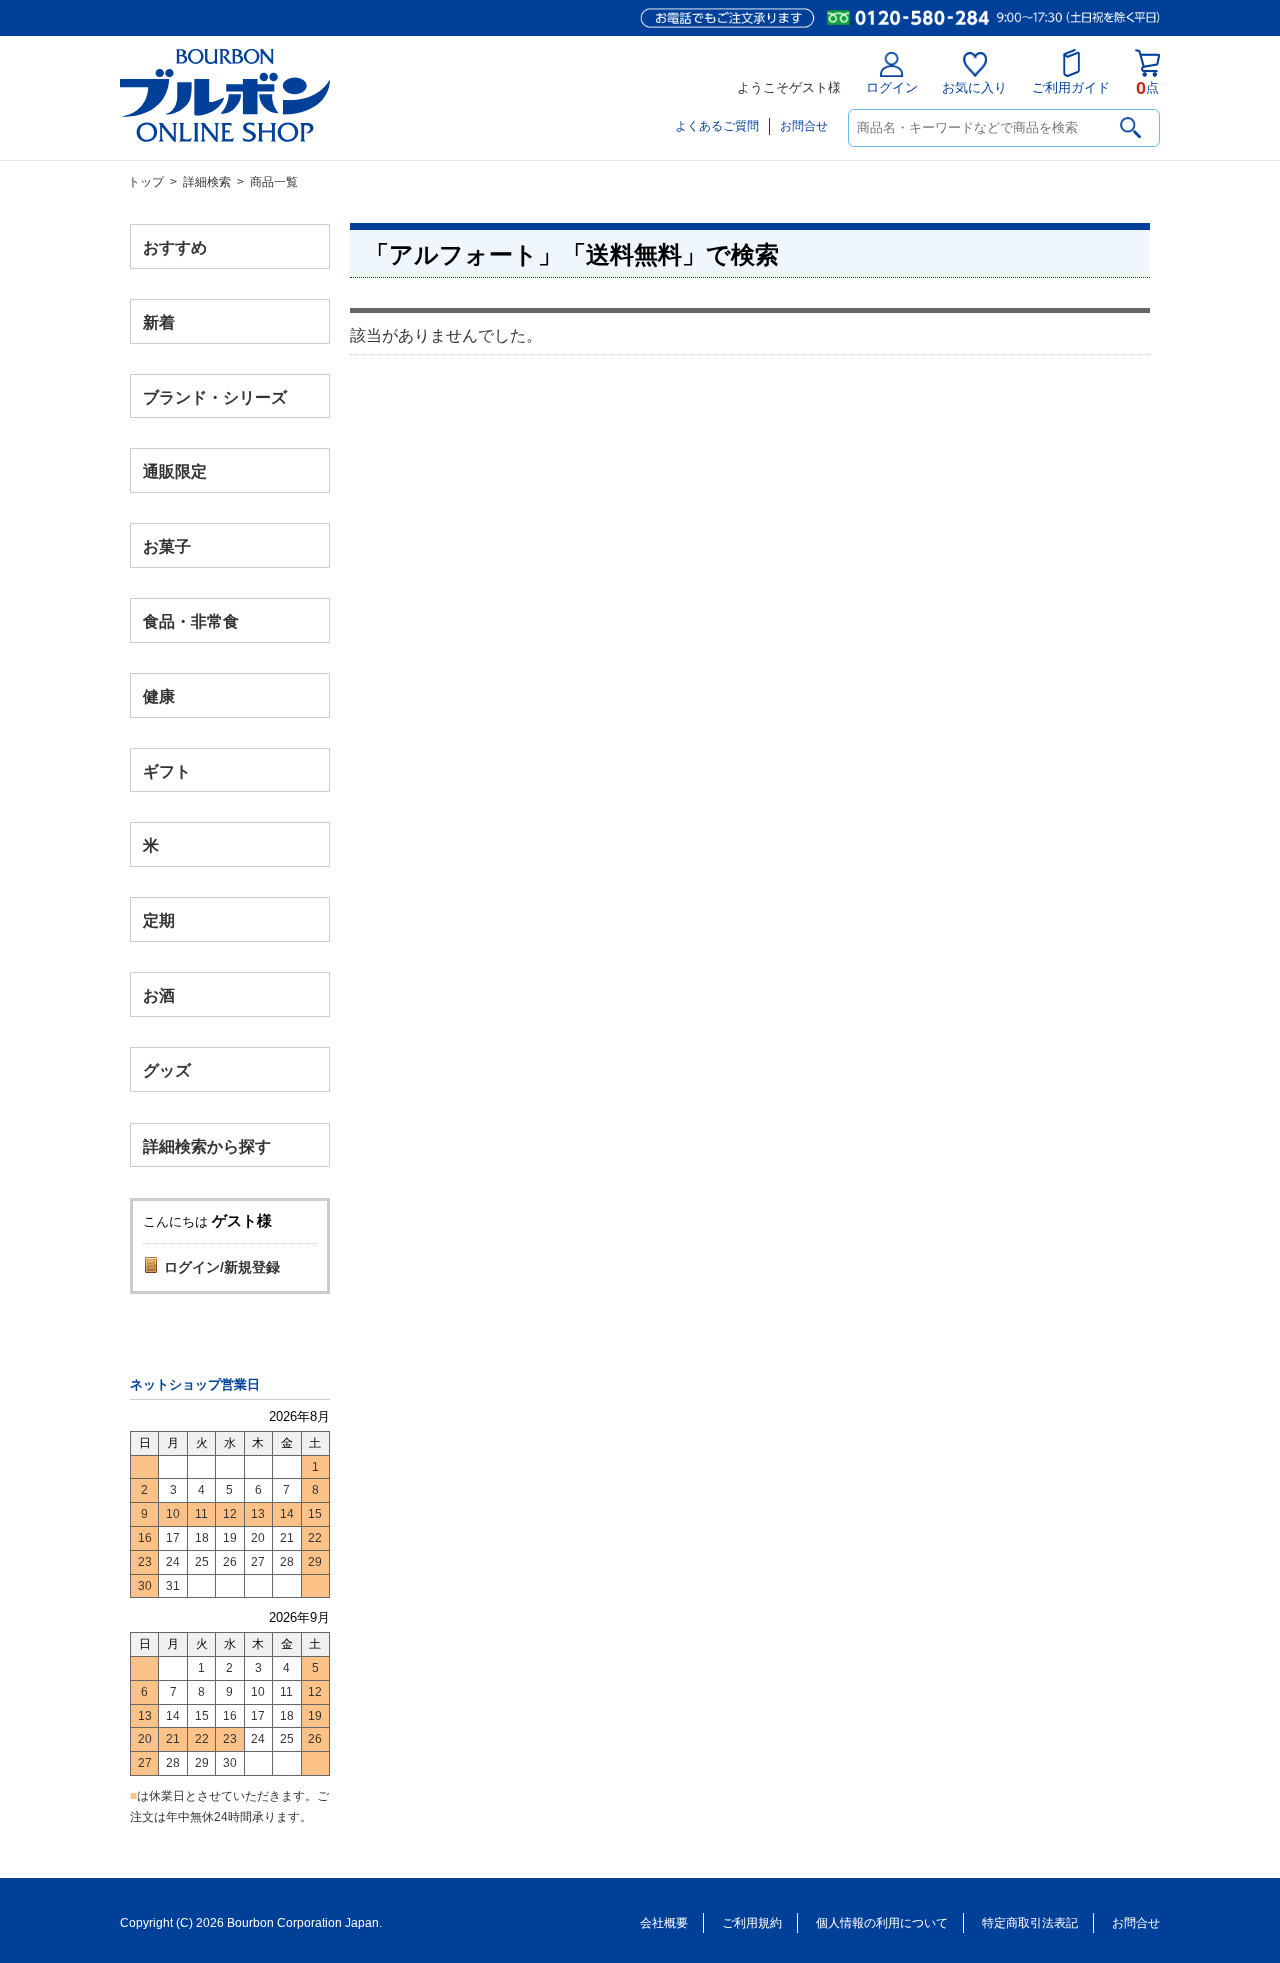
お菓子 (167, 546)
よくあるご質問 (717, 126)
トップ (146, 182)
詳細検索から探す (207, 1145)
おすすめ (175, 247)
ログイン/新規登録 (222, 1267)
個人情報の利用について (882, 1923)
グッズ (167, 1069)
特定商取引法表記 (1030, 1923)
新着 (159, 321)
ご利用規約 (752, 1923)
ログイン (892, 87)
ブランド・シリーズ (215, 396)
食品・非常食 (191, 621)
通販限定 (175, 471)
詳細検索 (207, 182)
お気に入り (974, 87)
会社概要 (664, 1923)
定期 (159, 920)
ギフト (167, 770)
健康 (159, 695)
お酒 (159, 994)
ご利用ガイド (1071, 87)
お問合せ (804, 126)
